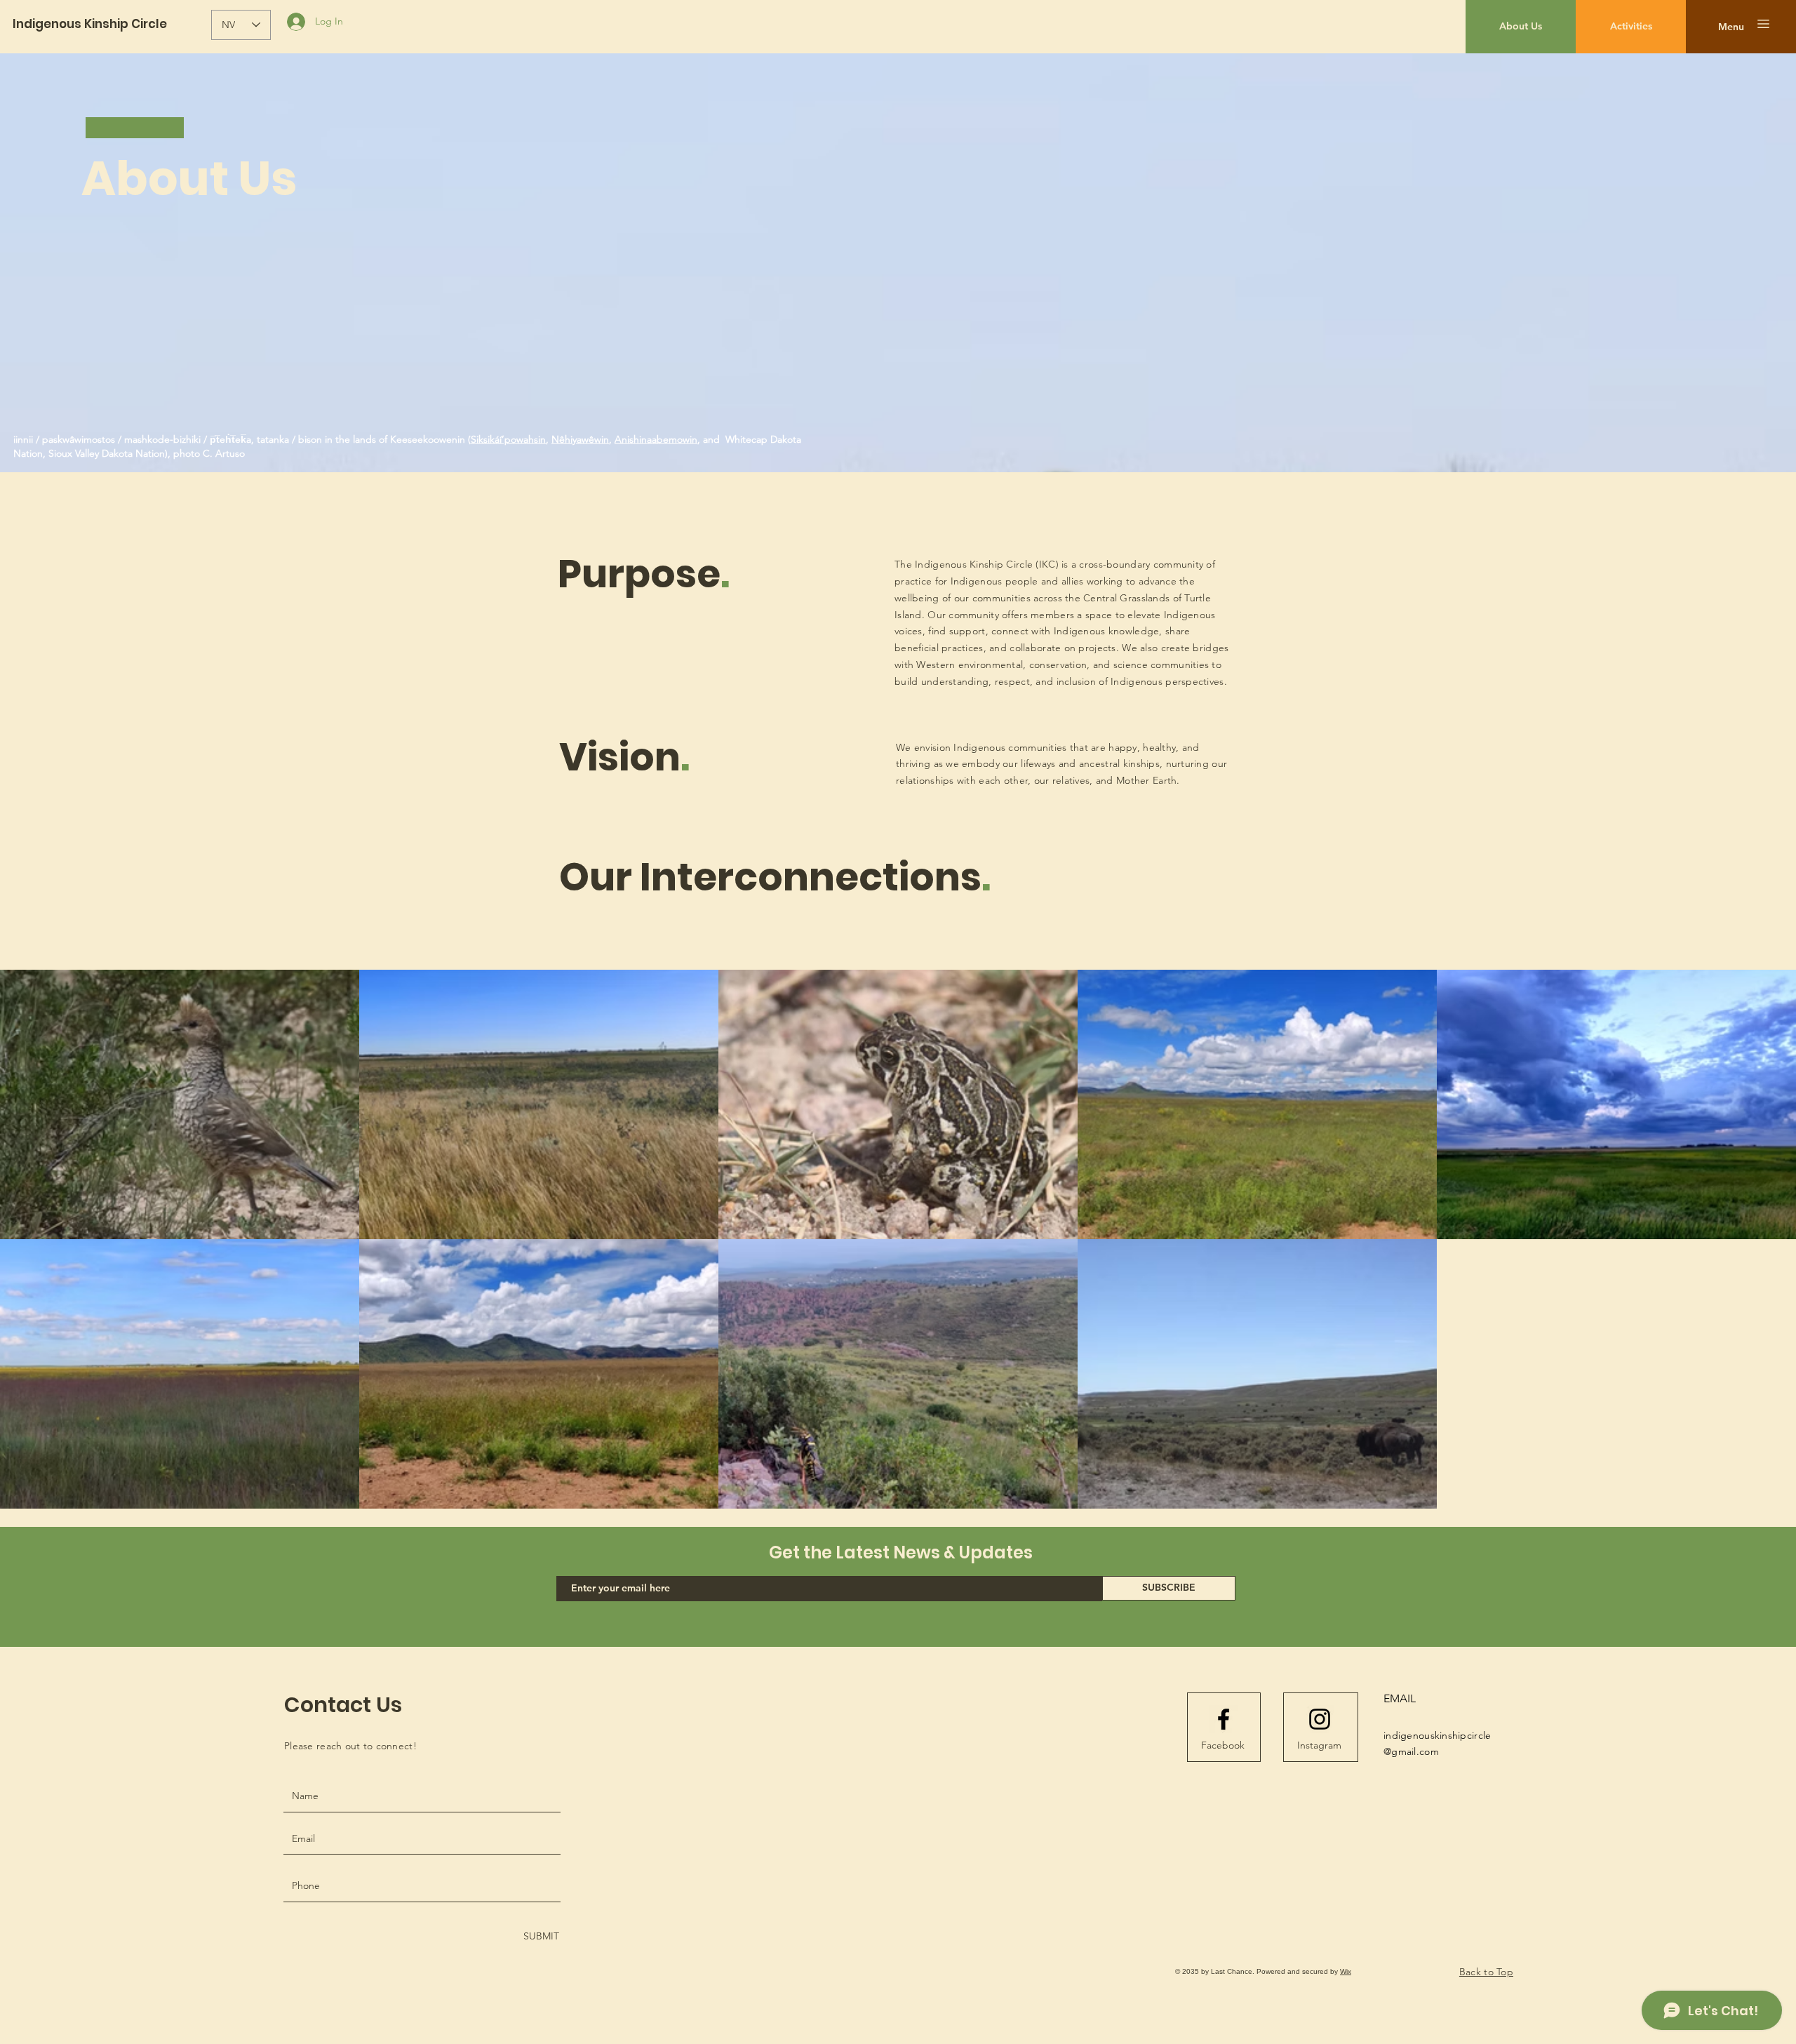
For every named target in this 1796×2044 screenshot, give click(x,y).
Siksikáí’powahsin (508, 439)
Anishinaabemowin (656, 439)
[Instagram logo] (1320, 1719)
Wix (1346, 1971)
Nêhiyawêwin (580, 439)
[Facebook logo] (1224, 1719)
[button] (1731, 27)
